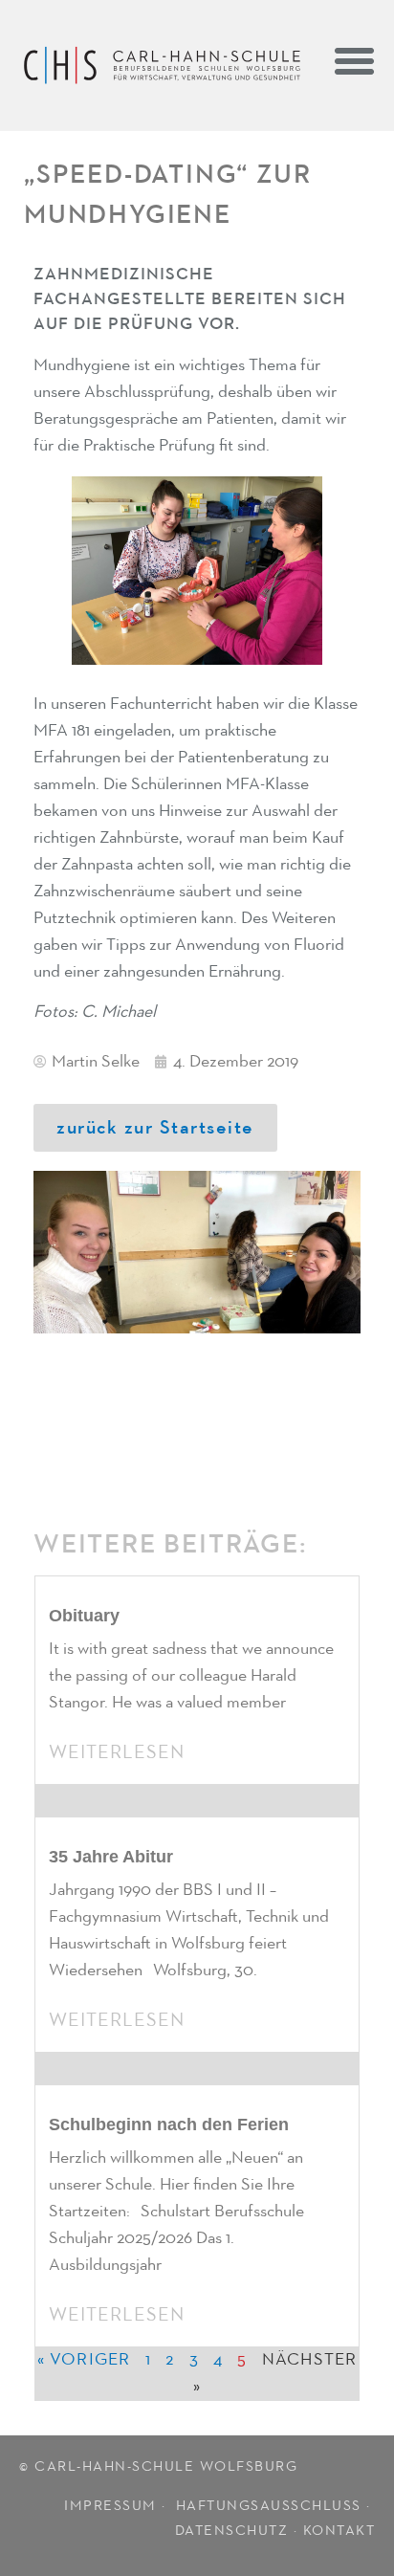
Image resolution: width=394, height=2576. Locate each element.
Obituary (84, 1616)
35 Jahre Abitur (111, 1857)
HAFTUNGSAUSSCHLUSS (269, 2506)
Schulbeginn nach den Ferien (169, 2125)
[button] (355, 60)
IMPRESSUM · (117, 2506)
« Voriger (84, 2360)
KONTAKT (339, 2531)
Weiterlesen (117, 1752)
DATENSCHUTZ (232, 2531)
